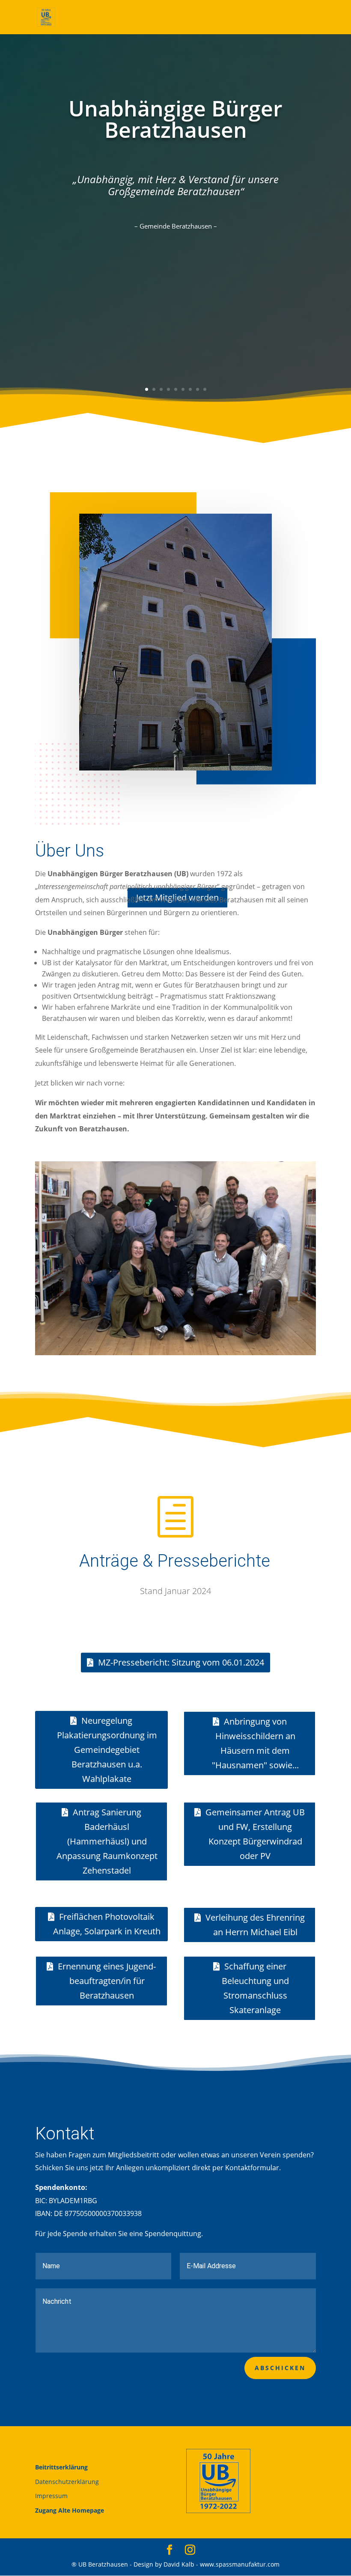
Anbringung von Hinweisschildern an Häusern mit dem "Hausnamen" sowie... (255, 1743)
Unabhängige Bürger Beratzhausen (175, 119)
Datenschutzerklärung (67, 2482)
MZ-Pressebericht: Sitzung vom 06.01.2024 (181, 1662)
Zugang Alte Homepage (70, 2510)
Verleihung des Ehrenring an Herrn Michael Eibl (255, 1925)
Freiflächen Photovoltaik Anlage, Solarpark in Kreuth (107, 1924)
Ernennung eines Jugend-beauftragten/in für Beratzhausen (107, 1981)
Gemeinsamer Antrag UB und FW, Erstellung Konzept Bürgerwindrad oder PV (255, 1834)
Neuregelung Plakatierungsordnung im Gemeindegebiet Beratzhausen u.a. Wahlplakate (107, 1750)
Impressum (51, 2496)
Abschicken (280, 2368)
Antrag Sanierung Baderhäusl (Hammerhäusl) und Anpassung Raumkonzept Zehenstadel (107, 1841)
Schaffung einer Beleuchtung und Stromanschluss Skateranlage (255, 1988)
